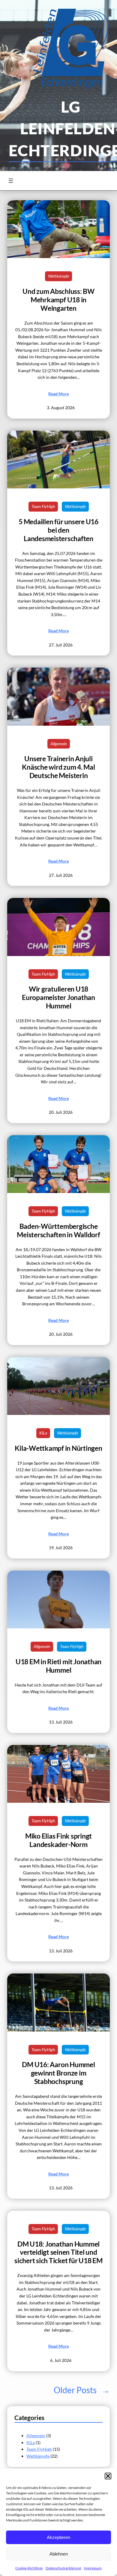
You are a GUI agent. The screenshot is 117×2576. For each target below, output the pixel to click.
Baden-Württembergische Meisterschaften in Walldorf (58, 1230)
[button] (108, 2476)
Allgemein (59, 744)
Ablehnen (59, 2554)
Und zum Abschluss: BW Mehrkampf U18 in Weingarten (58, 300)
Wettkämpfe (58, 276)
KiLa (43, 1433)
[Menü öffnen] (11, 181)
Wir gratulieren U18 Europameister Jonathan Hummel (58, 997)
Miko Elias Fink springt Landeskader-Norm (58, 1840)
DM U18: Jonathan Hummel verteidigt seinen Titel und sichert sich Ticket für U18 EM (58, 2252)
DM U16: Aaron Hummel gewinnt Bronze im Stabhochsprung (58, 2073)
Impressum (93, 2568)
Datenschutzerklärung (63, 2568)
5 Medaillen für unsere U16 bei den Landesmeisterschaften (58, 530)
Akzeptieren (58, 2537)
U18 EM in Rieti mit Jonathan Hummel (58, 1666)
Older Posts (82, 2390)
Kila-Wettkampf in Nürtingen (58, 1448)
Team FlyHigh (43, 506)
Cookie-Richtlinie (29, 2568)
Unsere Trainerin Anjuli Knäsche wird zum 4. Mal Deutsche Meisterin (58, 767)
